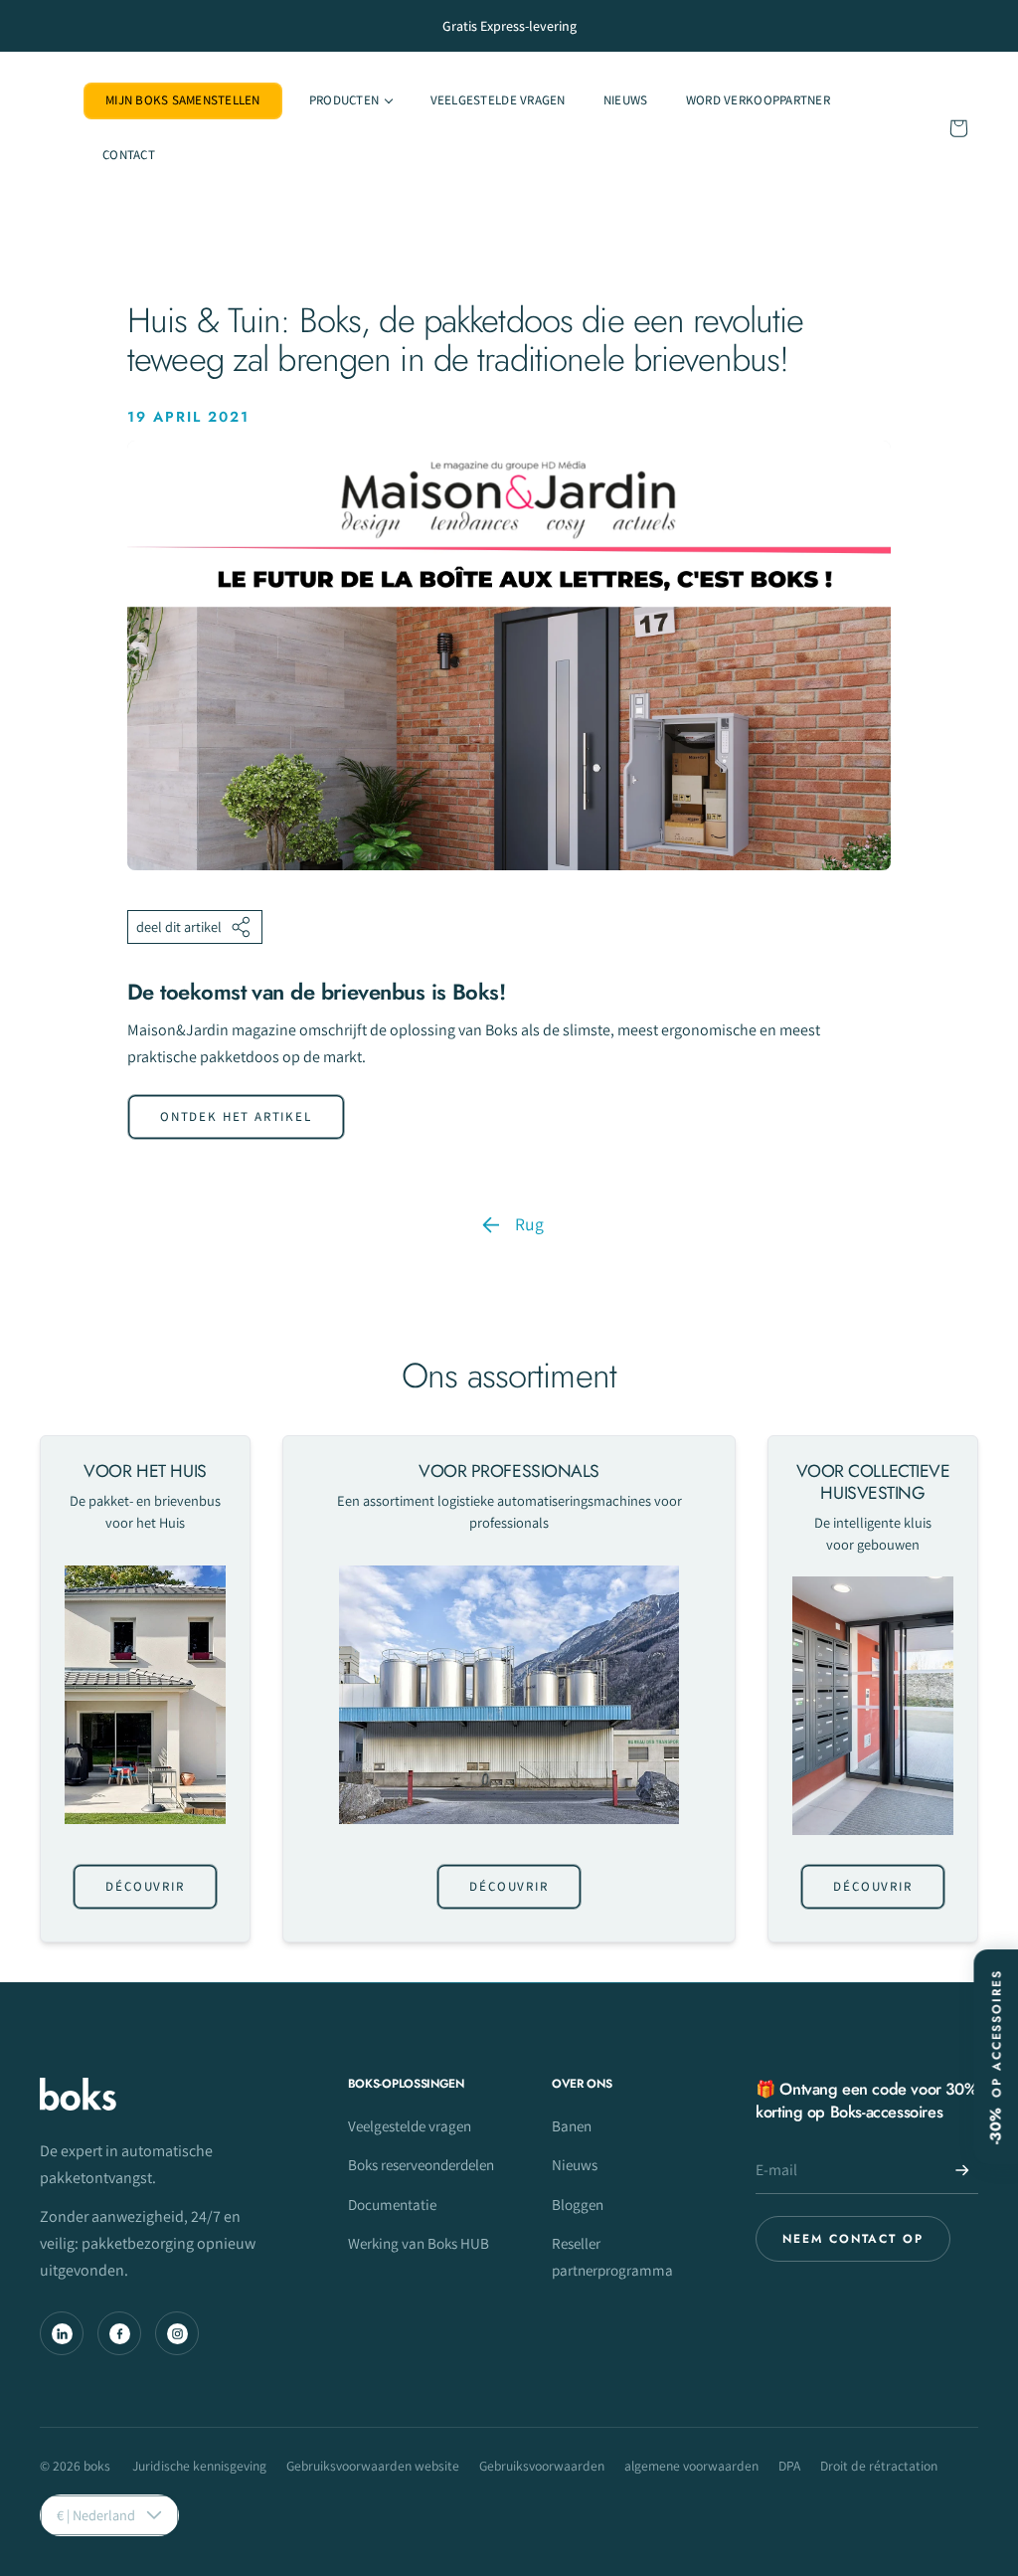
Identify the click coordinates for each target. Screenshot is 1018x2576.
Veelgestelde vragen (410, 2125)
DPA (789, 2466)
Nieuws (575, 2164)
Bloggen (578, 2204)
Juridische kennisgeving (199, 2466)
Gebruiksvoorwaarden (542, 2466)
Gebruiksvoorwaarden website (373, 2466)
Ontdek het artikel (236, 1116)
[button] (351, 101)
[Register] (962, 2170)
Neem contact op (853, 2239)
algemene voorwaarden (691, 2466)
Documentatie (392, 2204)
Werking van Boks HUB (419, 2243)
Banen (572, 2125)
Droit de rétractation (879, 2466)
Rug (529, 1224)
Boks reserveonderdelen (421, 2164)
